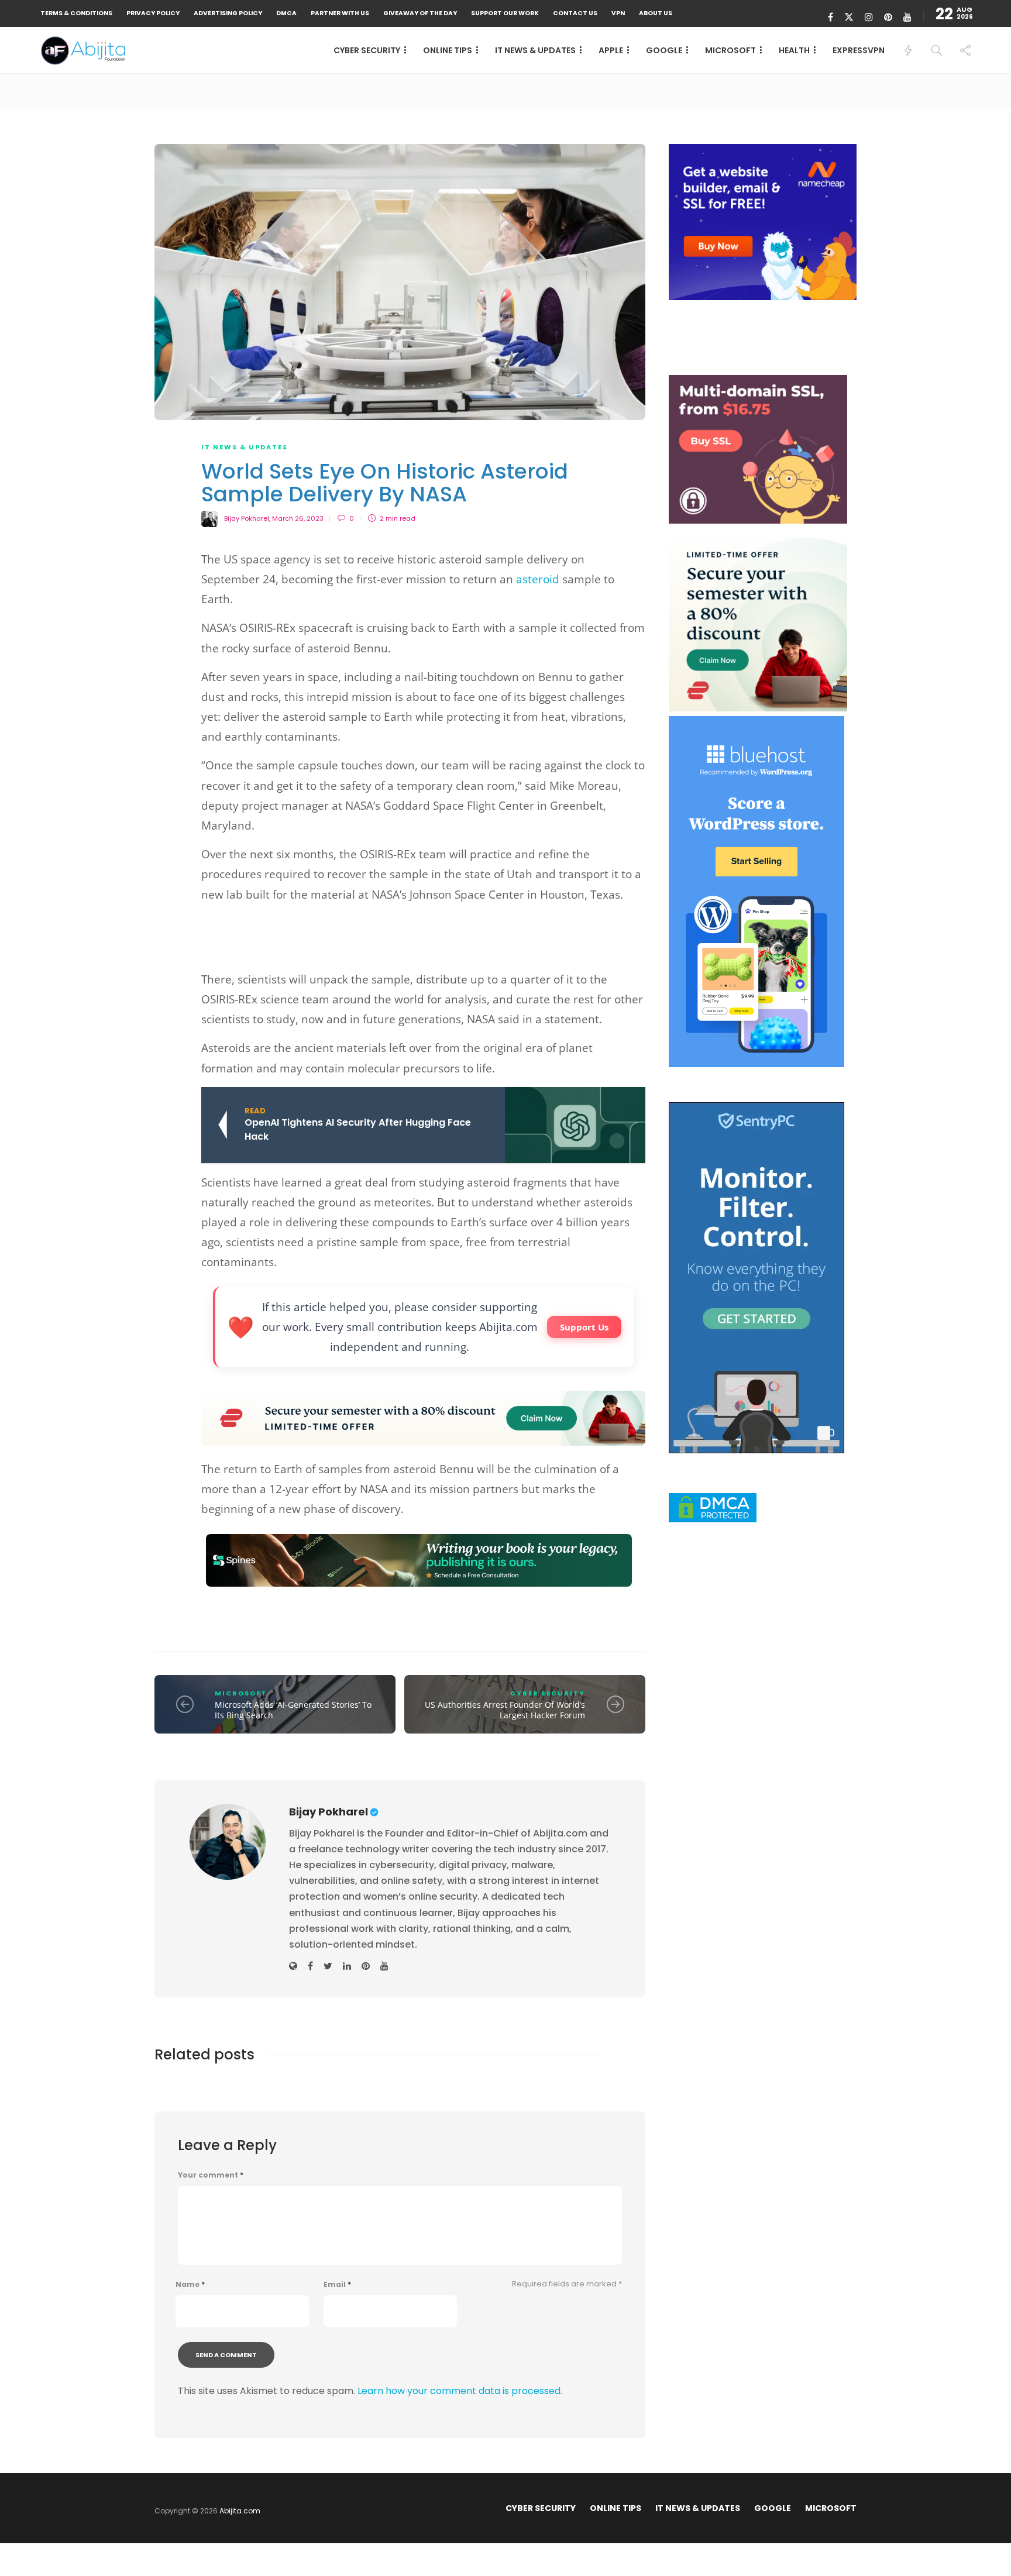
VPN (618, 13)
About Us (656, 13)
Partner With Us (340, 13)
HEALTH (794, 50)
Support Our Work (505, 13)
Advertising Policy (228, 13)
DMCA (286, 13)
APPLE (611, 50)
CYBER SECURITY (367, 50)
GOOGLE (664, 50)
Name (190, 2285)
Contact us (575, 13)
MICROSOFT (730, 50)
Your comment (211, 2175)
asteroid (538, 579)
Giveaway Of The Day (420, 13)
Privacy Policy (153, 13)
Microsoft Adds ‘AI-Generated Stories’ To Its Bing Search (293, 1710)
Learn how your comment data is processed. (460, 2391)
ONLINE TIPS (448, 50)
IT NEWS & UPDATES (535, 50)
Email (337, 2285)
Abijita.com (240, 2511)
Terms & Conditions (76, 13)
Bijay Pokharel (247, 518)
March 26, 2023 (298, 518)
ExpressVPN (859, 50)
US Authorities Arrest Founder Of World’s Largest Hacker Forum (505, 1710)
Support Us (584, 1327)
